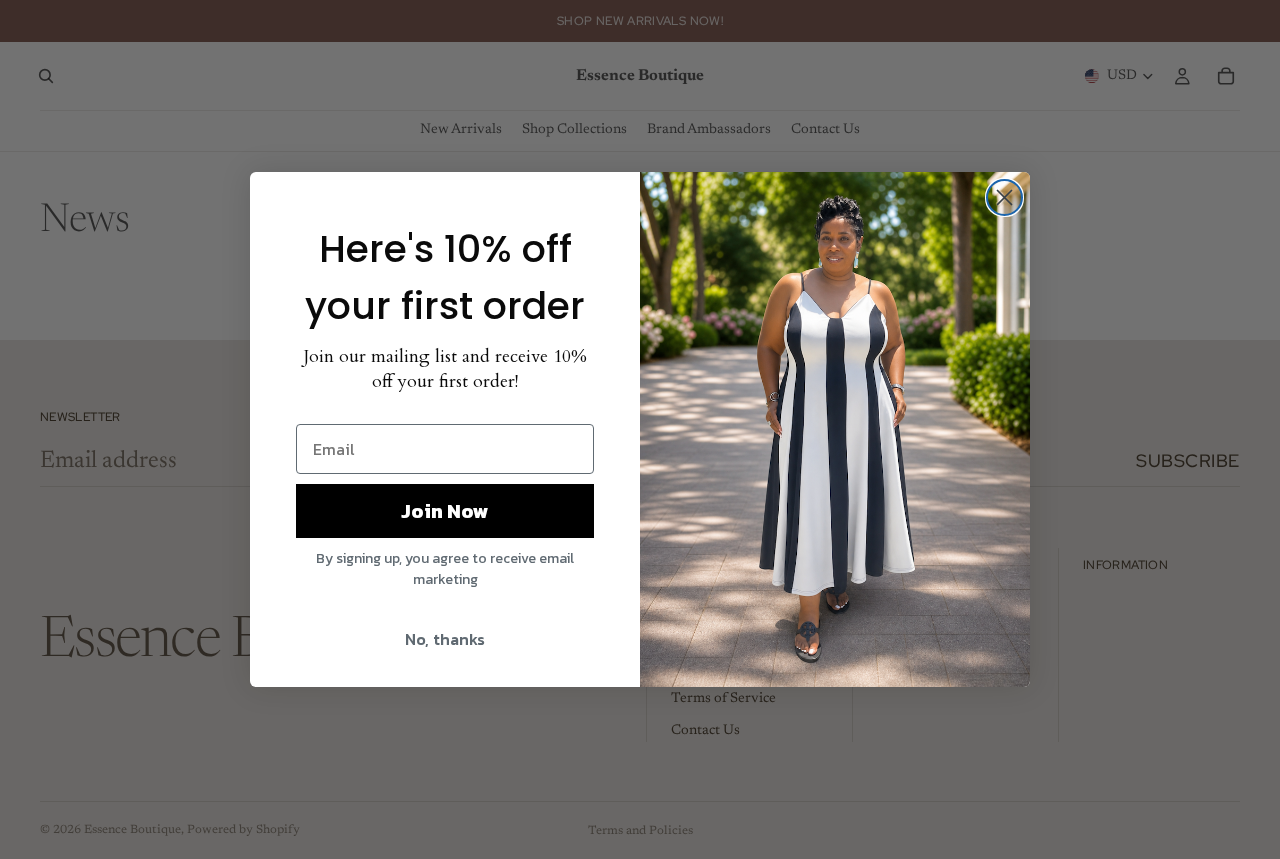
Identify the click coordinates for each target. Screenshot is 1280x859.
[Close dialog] (1004, 197)
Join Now (445, 511)
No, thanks (445, 639)
